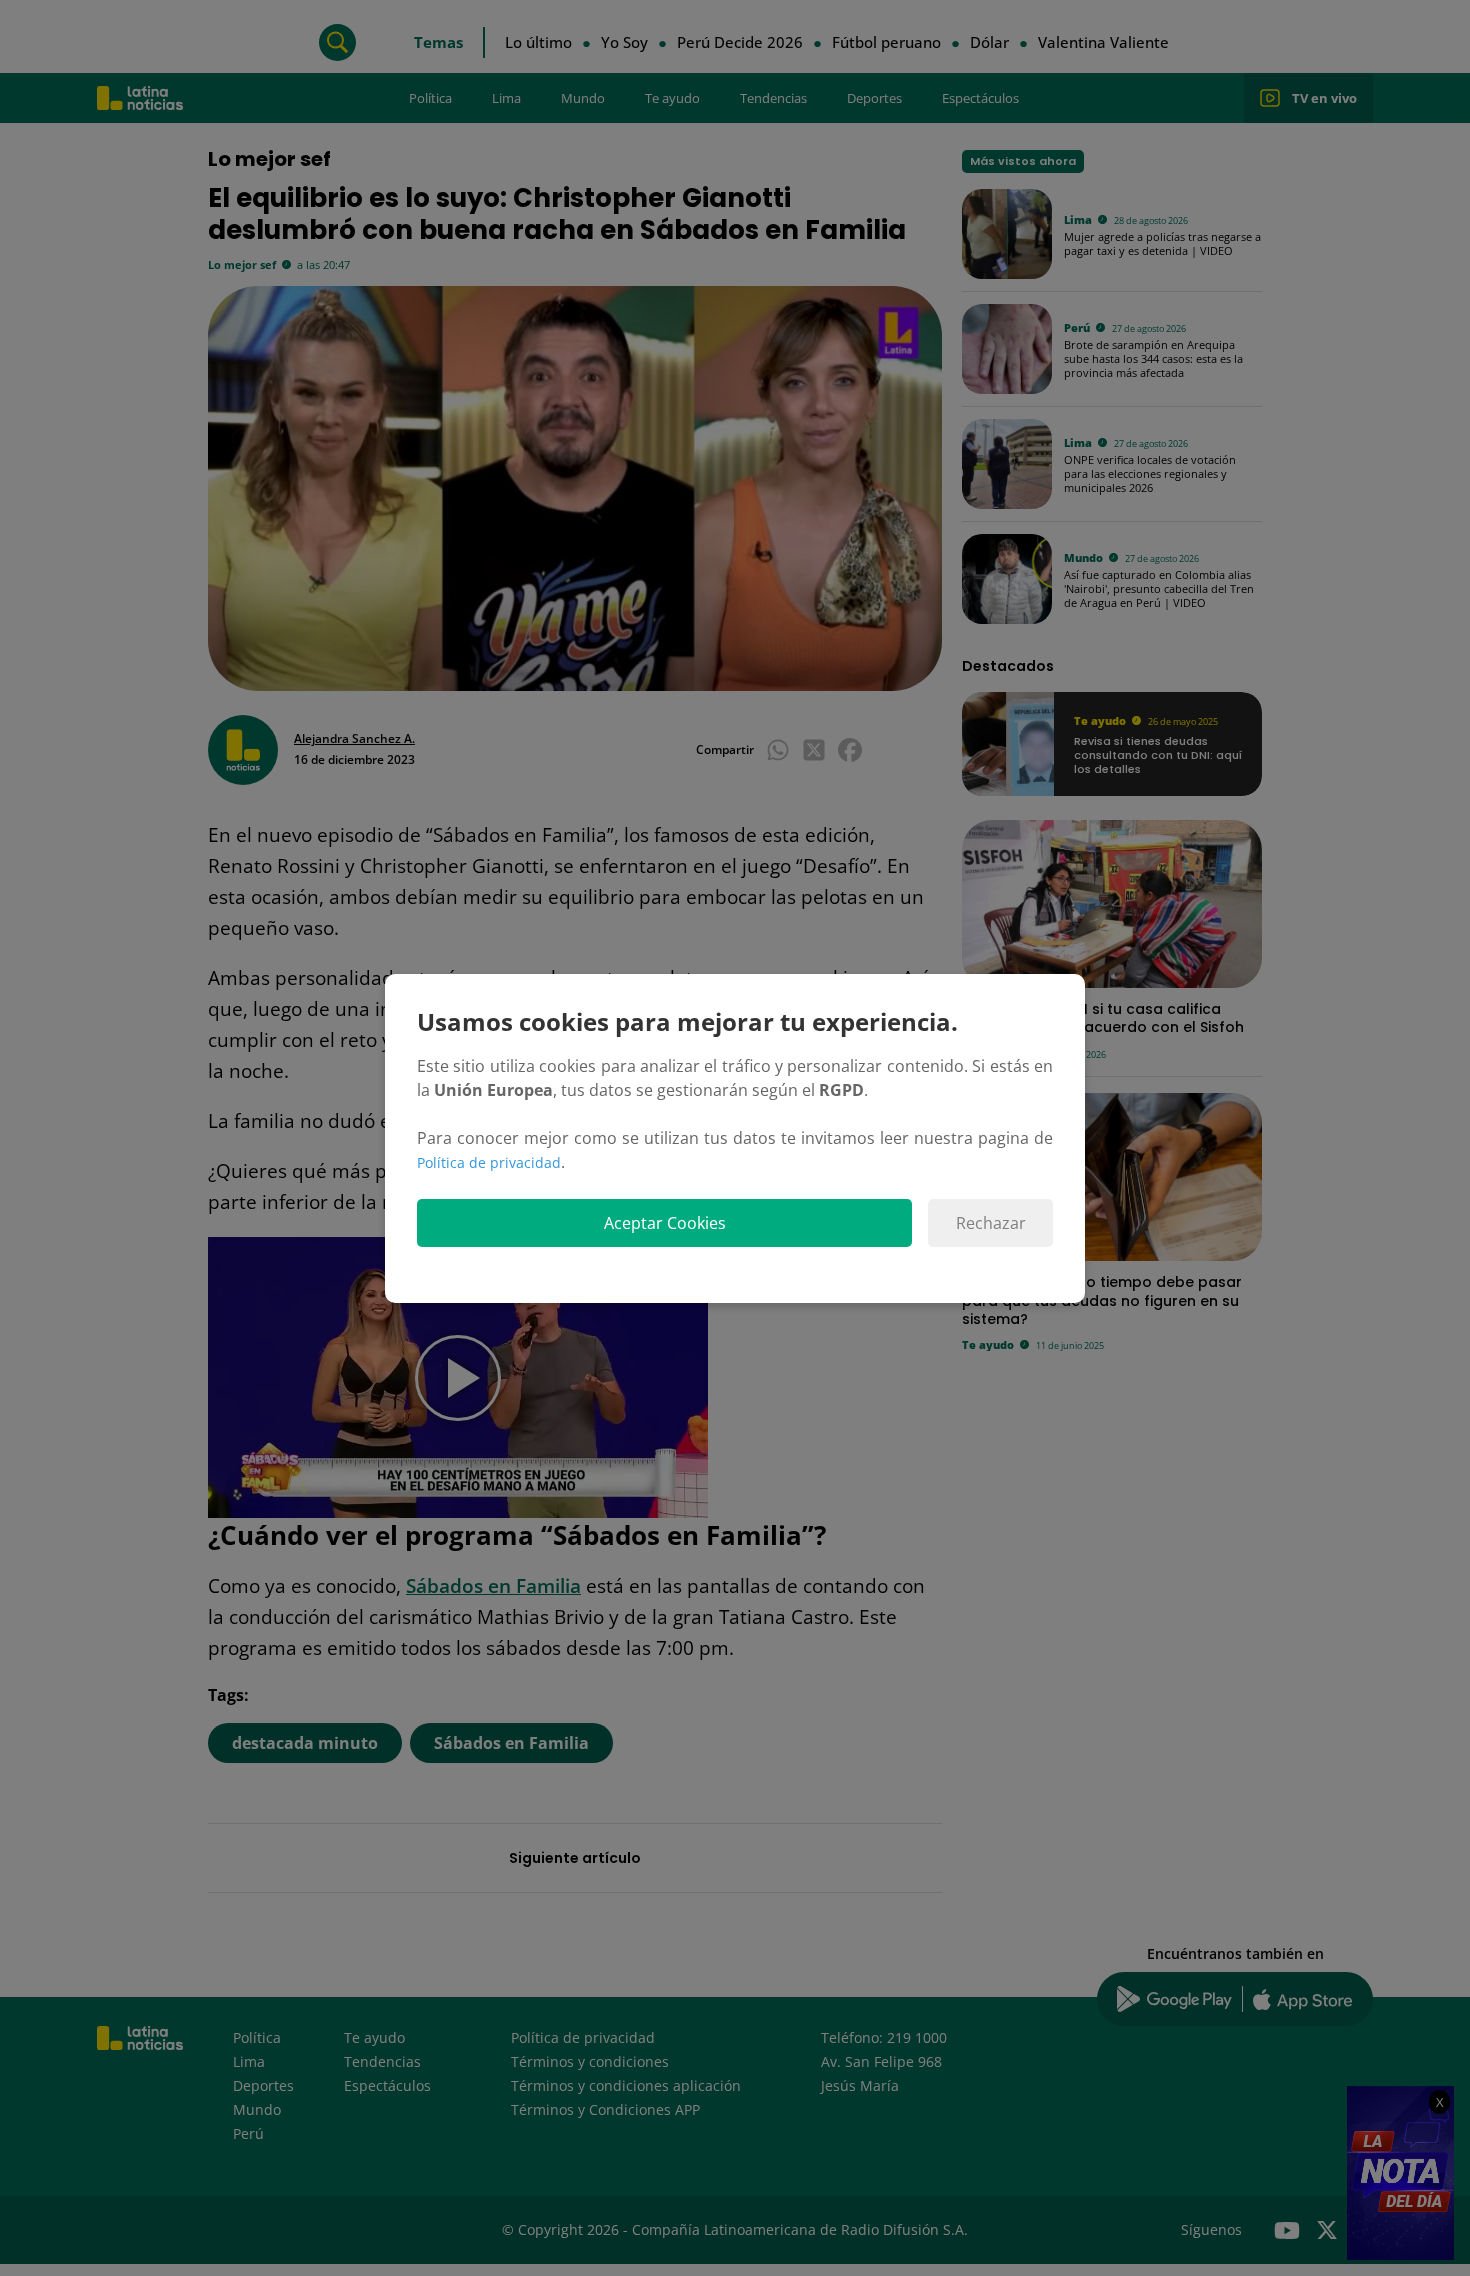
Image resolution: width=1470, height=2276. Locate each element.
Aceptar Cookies (665, 1223)
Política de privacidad (489, 1162)
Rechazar (991, 1223)
